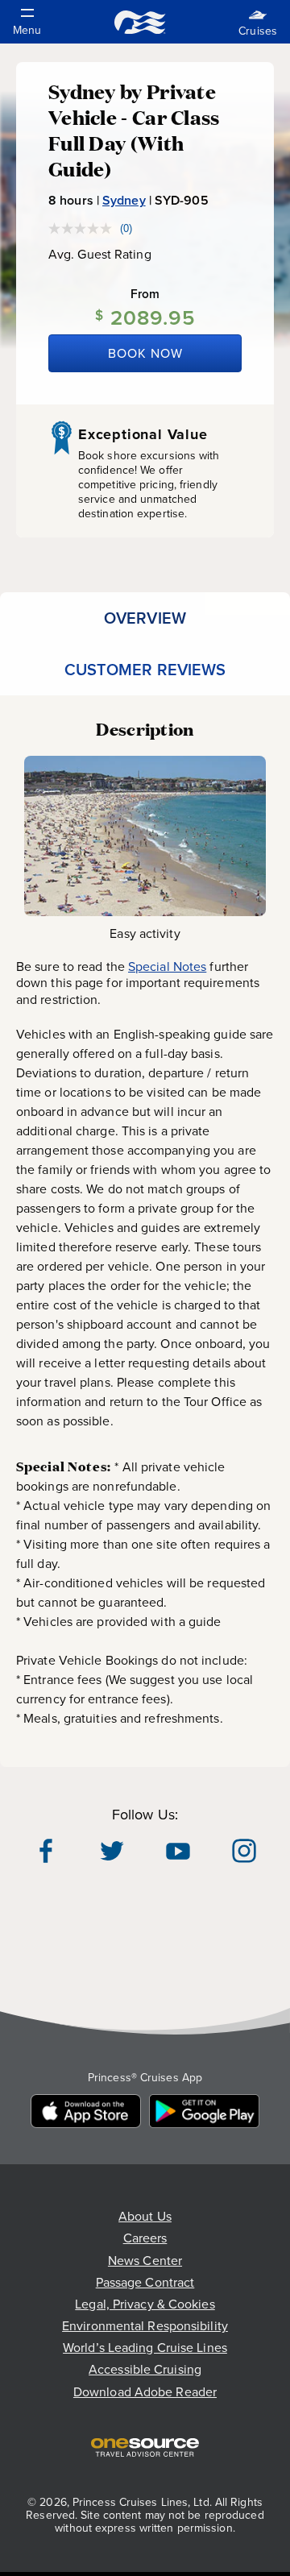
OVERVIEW (145, 618)
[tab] (145, 618)
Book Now (145, 353)
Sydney (124, 200)
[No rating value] (84, 228)
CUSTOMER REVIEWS (145, 670)
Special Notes (167, 967)
